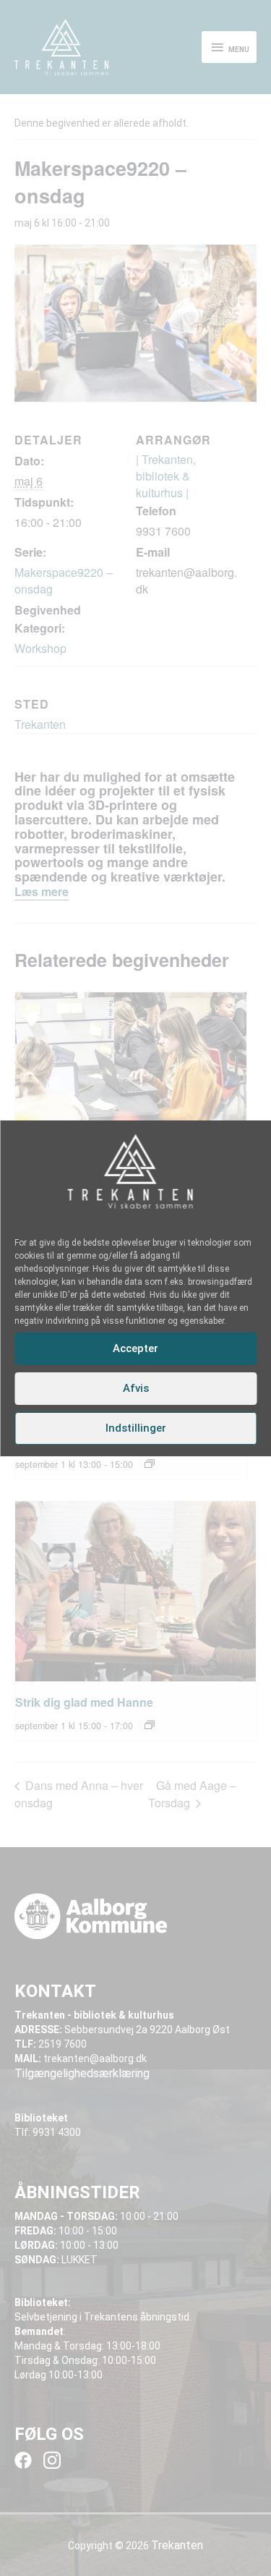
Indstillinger (136, 1428)
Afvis (136, 1388)
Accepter (135, 1348)
